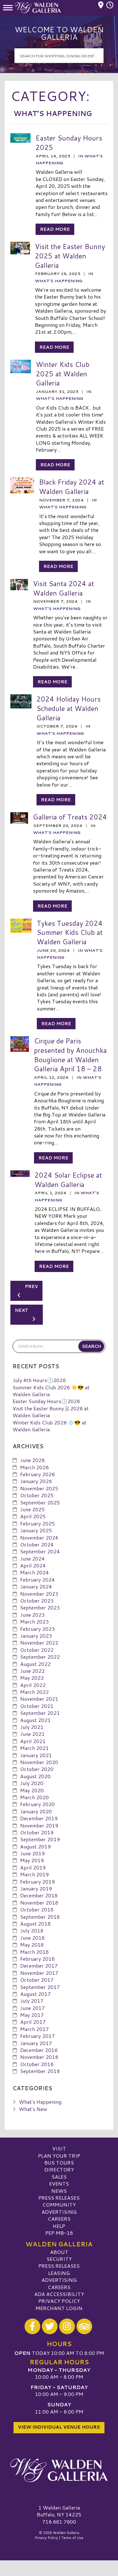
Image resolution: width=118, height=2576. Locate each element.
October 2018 (37, 1909)
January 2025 (36, 1530)
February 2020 (37, 1804)
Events (59, 2184)
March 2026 (34, 1467)
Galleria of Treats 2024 (70, 817)
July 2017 (32, 2001)
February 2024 (37, 1580)
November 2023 (39, 1594)
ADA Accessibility (59, 2294)
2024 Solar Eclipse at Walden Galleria (68, 1180)
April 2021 (33, 1741)
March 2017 (34, 2029)
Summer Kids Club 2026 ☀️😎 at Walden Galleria (51, 1391)
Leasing (59, 2273)
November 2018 (39, 1903)
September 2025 (40, 1502)
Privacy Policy (59, 2301)
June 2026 (32, 1460)
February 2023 (37, 1629)
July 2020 (32, 1783)
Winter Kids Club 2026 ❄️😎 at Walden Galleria (50, 1426)
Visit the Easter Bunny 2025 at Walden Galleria (70, 256)
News (59, 2191)
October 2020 (37, 1769)
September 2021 (40, 1713)
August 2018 (35, 1924)
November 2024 (39, 1537)
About (59, 2252)
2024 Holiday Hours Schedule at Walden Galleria (69, 708)
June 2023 (32, 1615)
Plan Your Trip (59, 2156)
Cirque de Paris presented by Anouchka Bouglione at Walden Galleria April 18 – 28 (70, 1055)
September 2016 (40, 2071)
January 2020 (36, 1811)
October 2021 (37, 1706)
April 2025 (33, 1516)
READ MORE (55, 229)
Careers (59, 2219)
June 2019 (32, 1853)
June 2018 (32, 1938)
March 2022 (34, 1692)
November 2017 (39, 1973)
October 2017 (37, 1980)
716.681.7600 (59, 2522)
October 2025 (37, 1495)
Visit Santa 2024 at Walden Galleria (64, 588)
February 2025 (37, 1523)
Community (59, 2205)
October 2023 (37, 1601)
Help (59, 2226)
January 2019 (36, 1888)
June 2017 (32, 2008)
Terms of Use (72, 2538)
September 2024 (40, 1551)
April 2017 (33, 2022)
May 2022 (32, 1678)
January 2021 (36, 1755)
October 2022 (37, 1650)
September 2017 (40, 1987)
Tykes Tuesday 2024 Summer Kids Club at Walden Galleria (70, 932)
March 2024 (34, 1572)
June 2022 (32, 1671)
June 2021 (32, 1734)
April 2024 (33, 1565)
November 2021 (39, 1699)
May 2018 (32, 1945)
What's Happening (59, 281)
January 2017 (36, 2043)
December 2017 (39, 1966)
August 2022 (35, 1664)
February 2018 (37, 1959)
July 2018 (32, 1930)
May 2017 (32, 2015)
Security (59, 2259)
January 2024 (36, 1586)
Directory (59, 2169)
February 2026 (37, 1474)
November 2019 (39, 1825)
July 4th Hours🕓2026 (39, 1380)
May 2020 (32, 1790)
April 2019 (33, 1867)
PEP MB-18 (59, 2233)
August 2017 (35, 1994)
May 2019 (32, 1860)
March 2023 (34, 1622)
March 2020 (34, 1797)
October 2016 (37, 2064)
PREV (31, 1286)
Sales (59, 2177)
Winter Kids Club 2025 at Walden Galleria (63, 374)
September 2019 (40, 1839)
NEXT (22, 1310)
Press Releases (59, 2198)
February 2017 (37, 2036)
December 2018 (39, 1895)
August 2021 (35, 1720)
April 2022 (33, 1685)
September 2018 (40, 1917)
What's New (33, 2109)
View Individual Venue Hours (59, 2427)
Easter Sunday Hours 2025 (69, 143)
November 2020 (39, 1762)
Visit (59, 2148)
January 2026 (36, 1481)
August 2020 (35, 1776)
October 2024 (37, 1544)
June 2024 (32, 1558)
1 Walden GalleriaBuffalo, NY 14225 (59, 2511)
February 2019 (37, 1882)
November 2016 (39, 2057)
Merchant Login (59, 2308)
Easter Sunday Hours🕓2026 (46, 1401)
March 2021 (34, 1748)
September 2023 (40, 1607)
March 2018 (34, 1952)
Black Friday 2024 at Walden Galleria (72, 487)
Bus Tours (59, 2163)
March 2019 (34, 1874)
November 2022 (39, 1643)
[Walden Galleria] (59, 2470)
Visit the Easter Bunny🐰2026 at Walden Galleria (51, 1412)
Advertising (59, 2212)
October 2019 (37, 1832)
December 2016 (39, 2050)
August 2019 (35, 1846)
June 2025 (32, 1509)
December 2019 (39, 1818)
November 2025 (39, 1488)
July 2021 (32, 1727)
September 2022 (40, 1657)
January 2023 (36, 1636)
